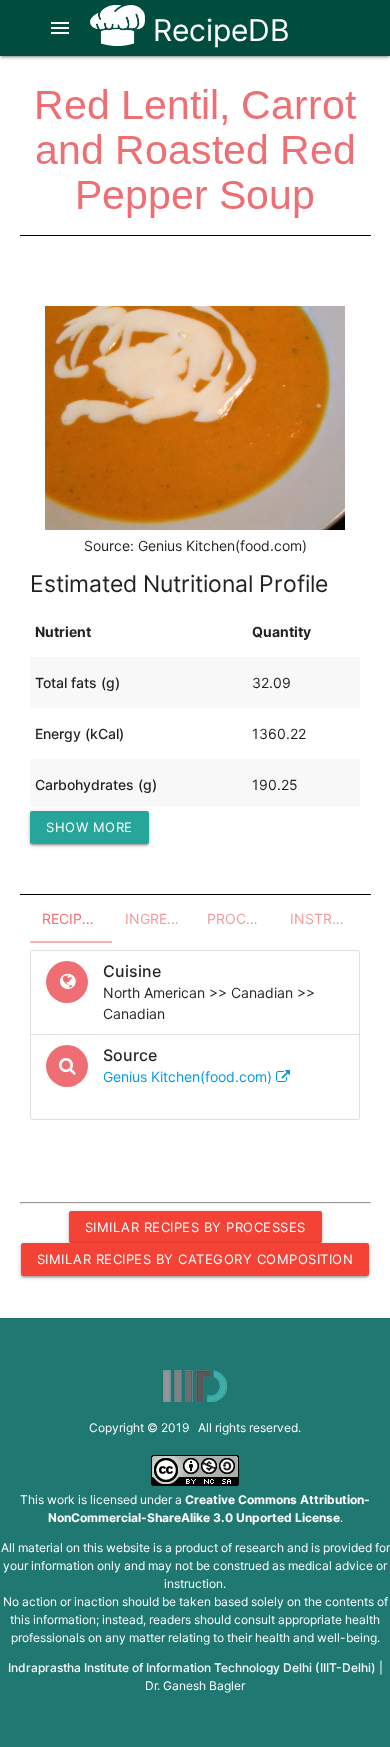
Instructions (325, 918)
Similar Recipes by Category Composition (195, 1259)
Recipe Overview (77, 918)
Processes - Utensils (242, 918)
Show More (89, 827)
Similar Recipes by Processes (195, 1227)
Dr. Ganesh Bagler (195, 1685)
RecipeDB (217, 30)
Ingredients (160, 918)
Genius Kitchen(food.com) (189, 1076)
